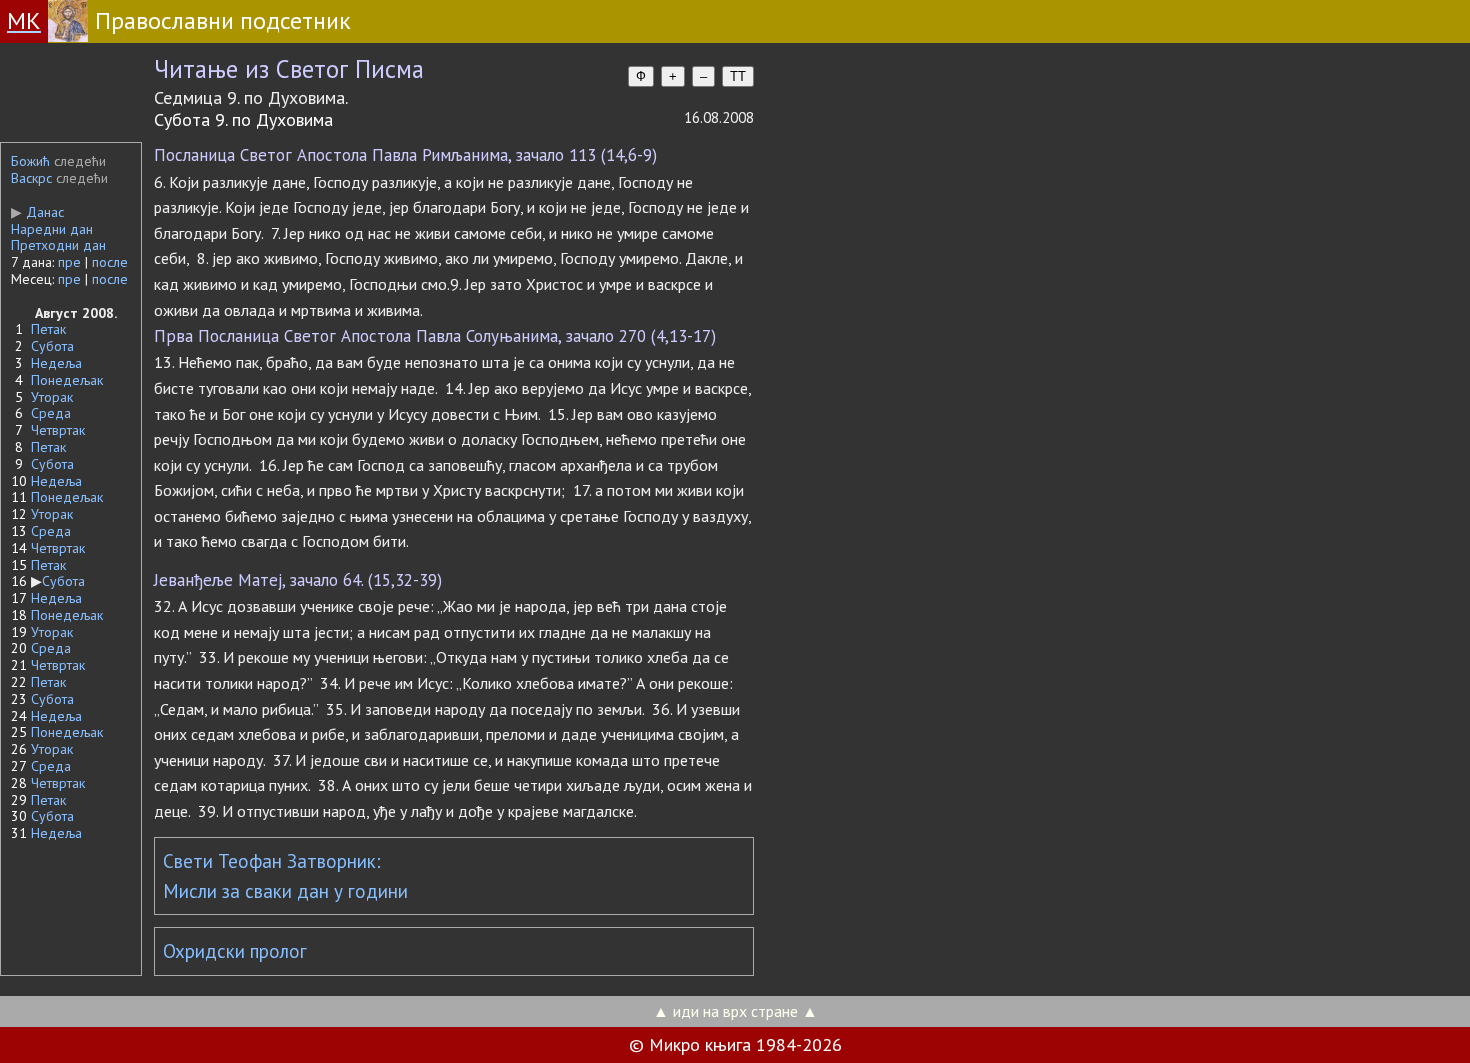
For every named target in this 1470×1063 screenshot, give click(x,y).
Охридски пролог (235, 951)
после (110, 262)
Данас (37, 212)
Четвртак (58, 430)
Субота (52, 346)
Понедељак (67, 380)
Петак (48, 329)
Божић (30, 161)
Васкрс (31, 178)
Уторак (52, 397)
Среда (51, 413)
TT (738, 76)
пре (69, 262)
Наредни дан (52, 229)
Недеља (56, 363)
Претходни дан (58, 245)
